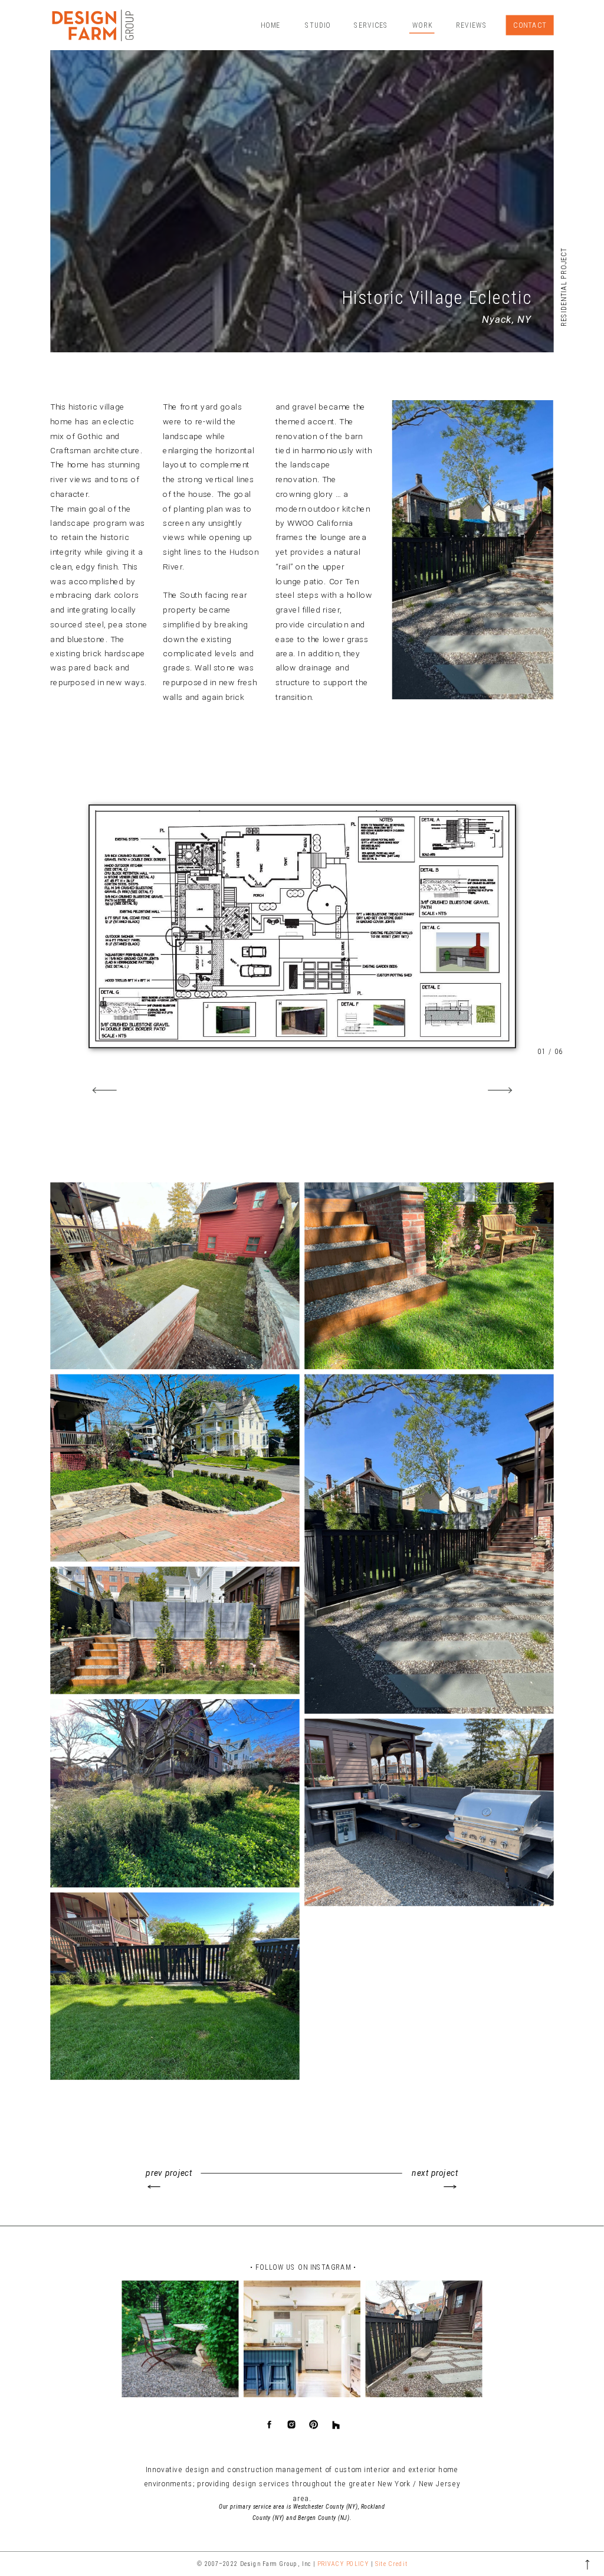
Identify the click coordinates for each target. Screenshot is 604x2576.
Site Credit (391, 2564)
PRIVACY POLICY (343, 2564)
